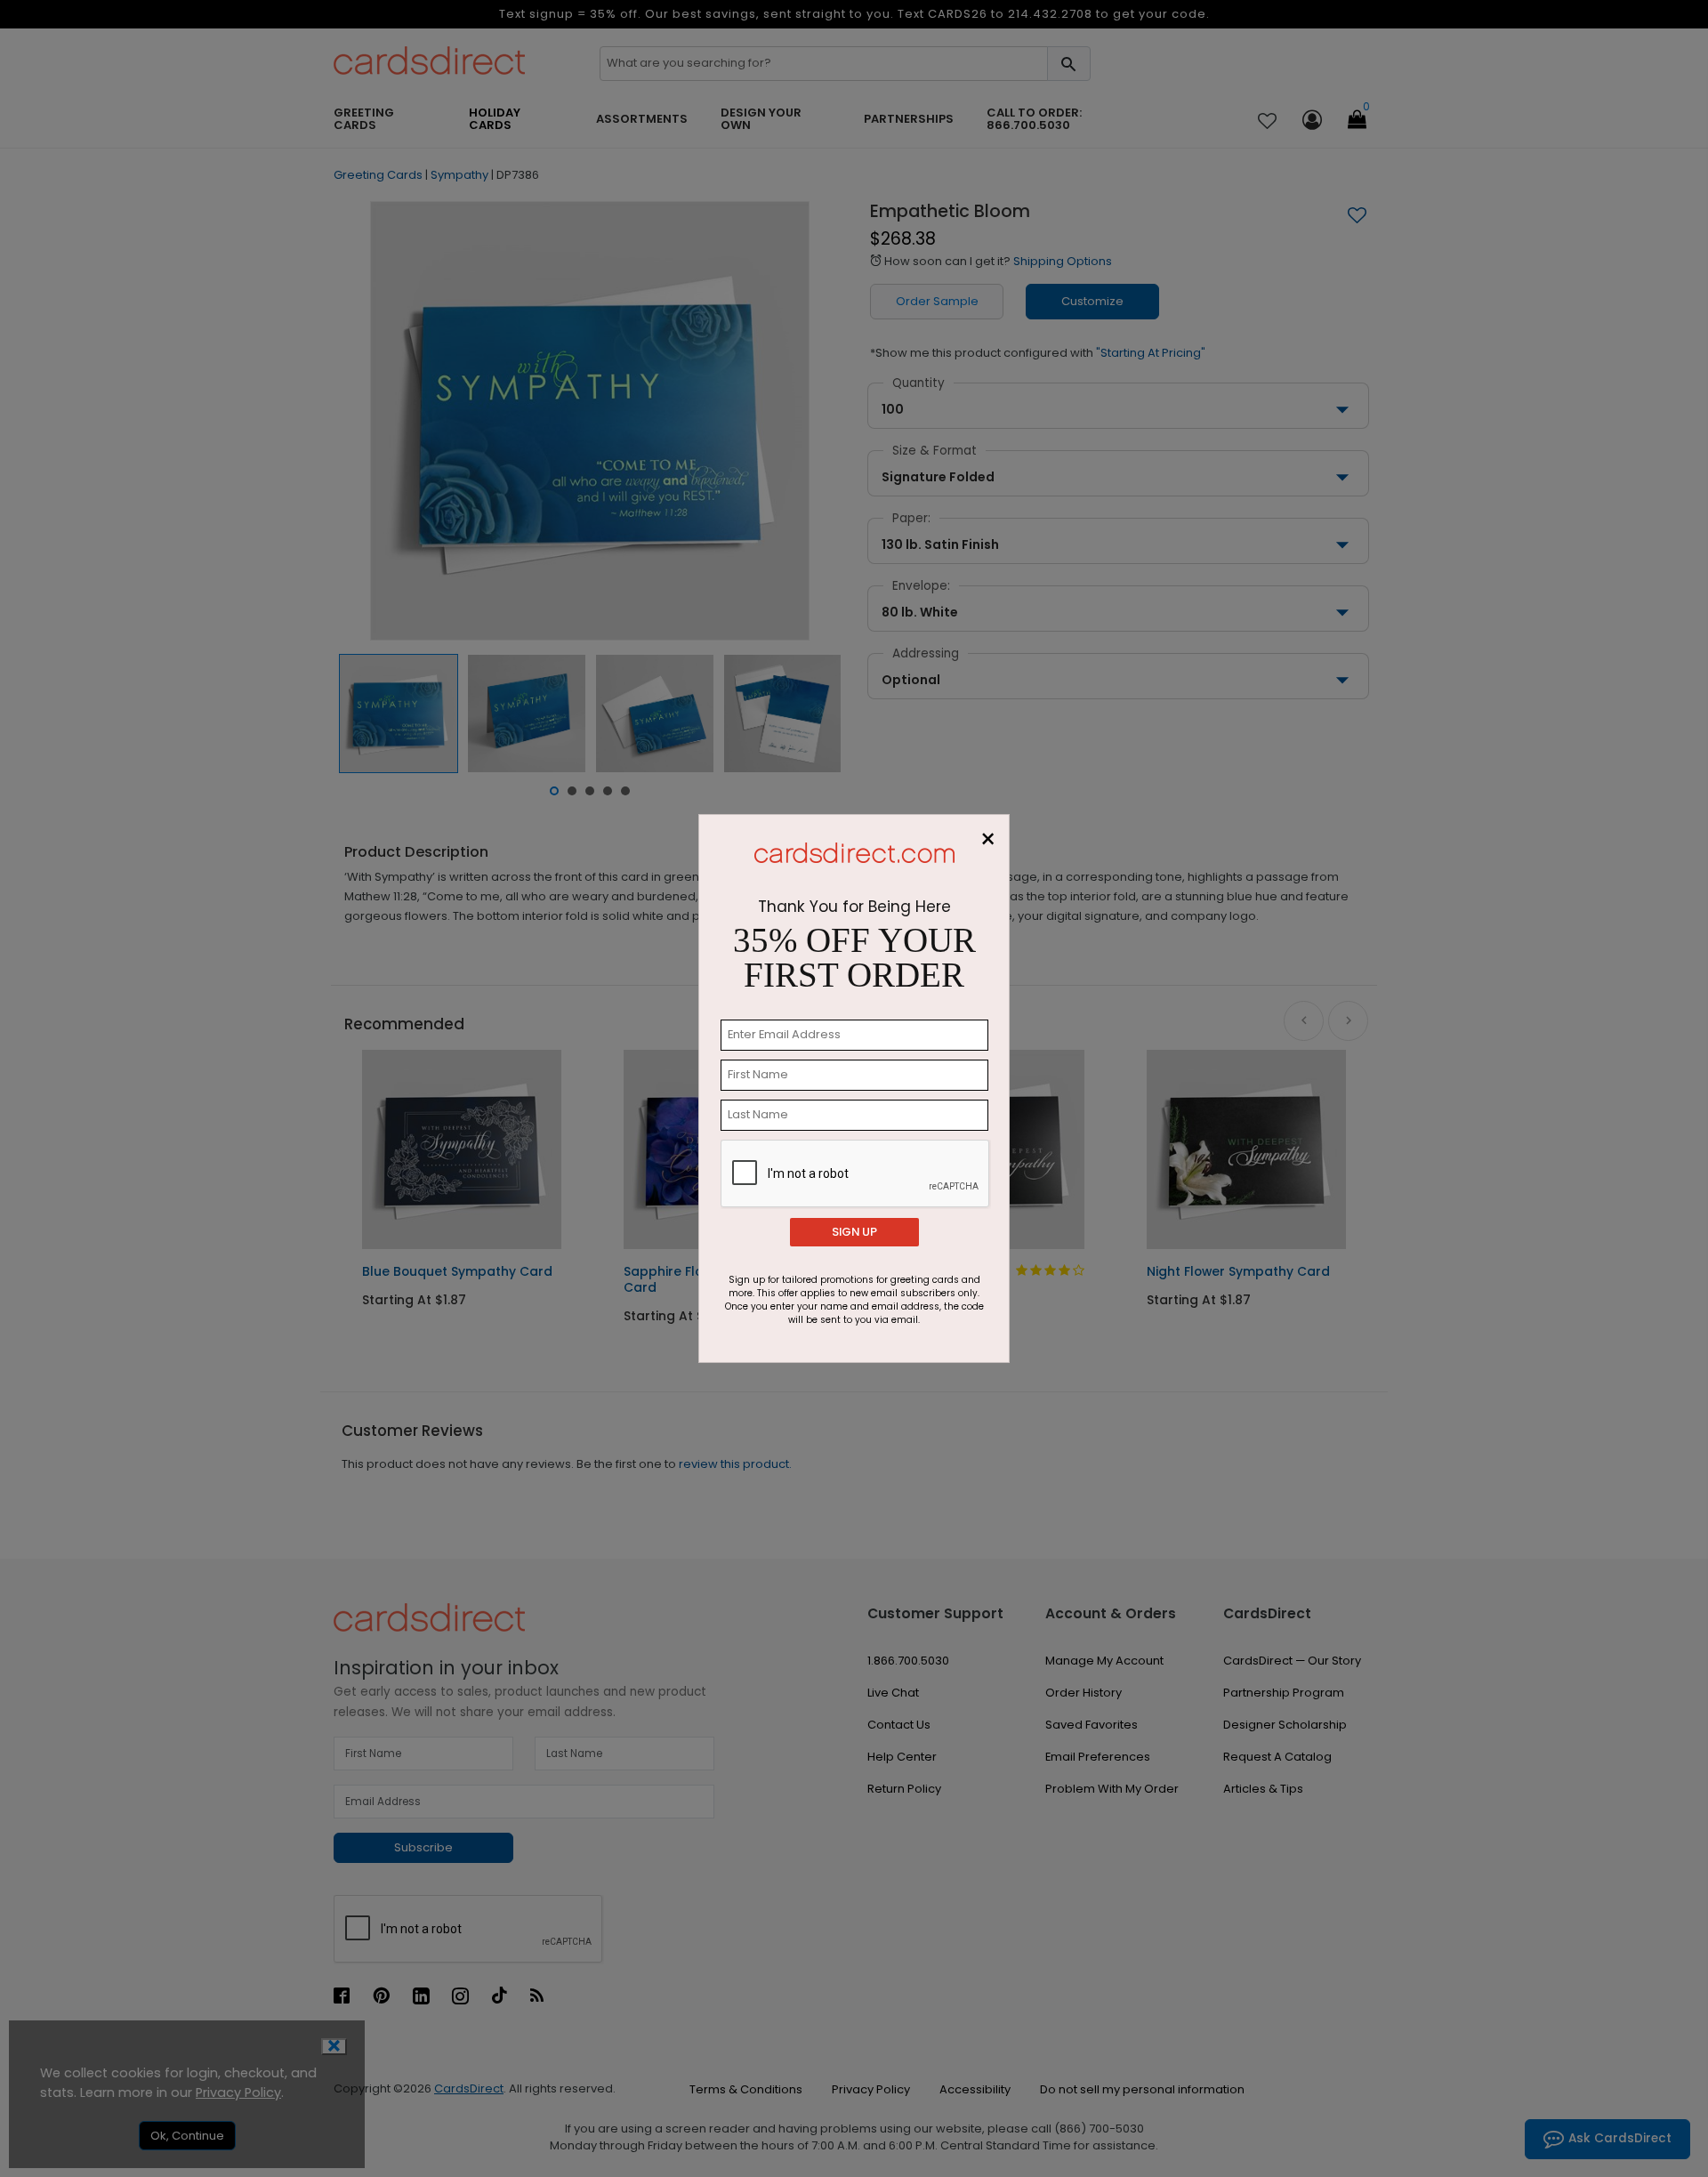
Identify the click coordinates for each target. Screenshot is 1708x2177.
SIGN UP (854, 1232)
